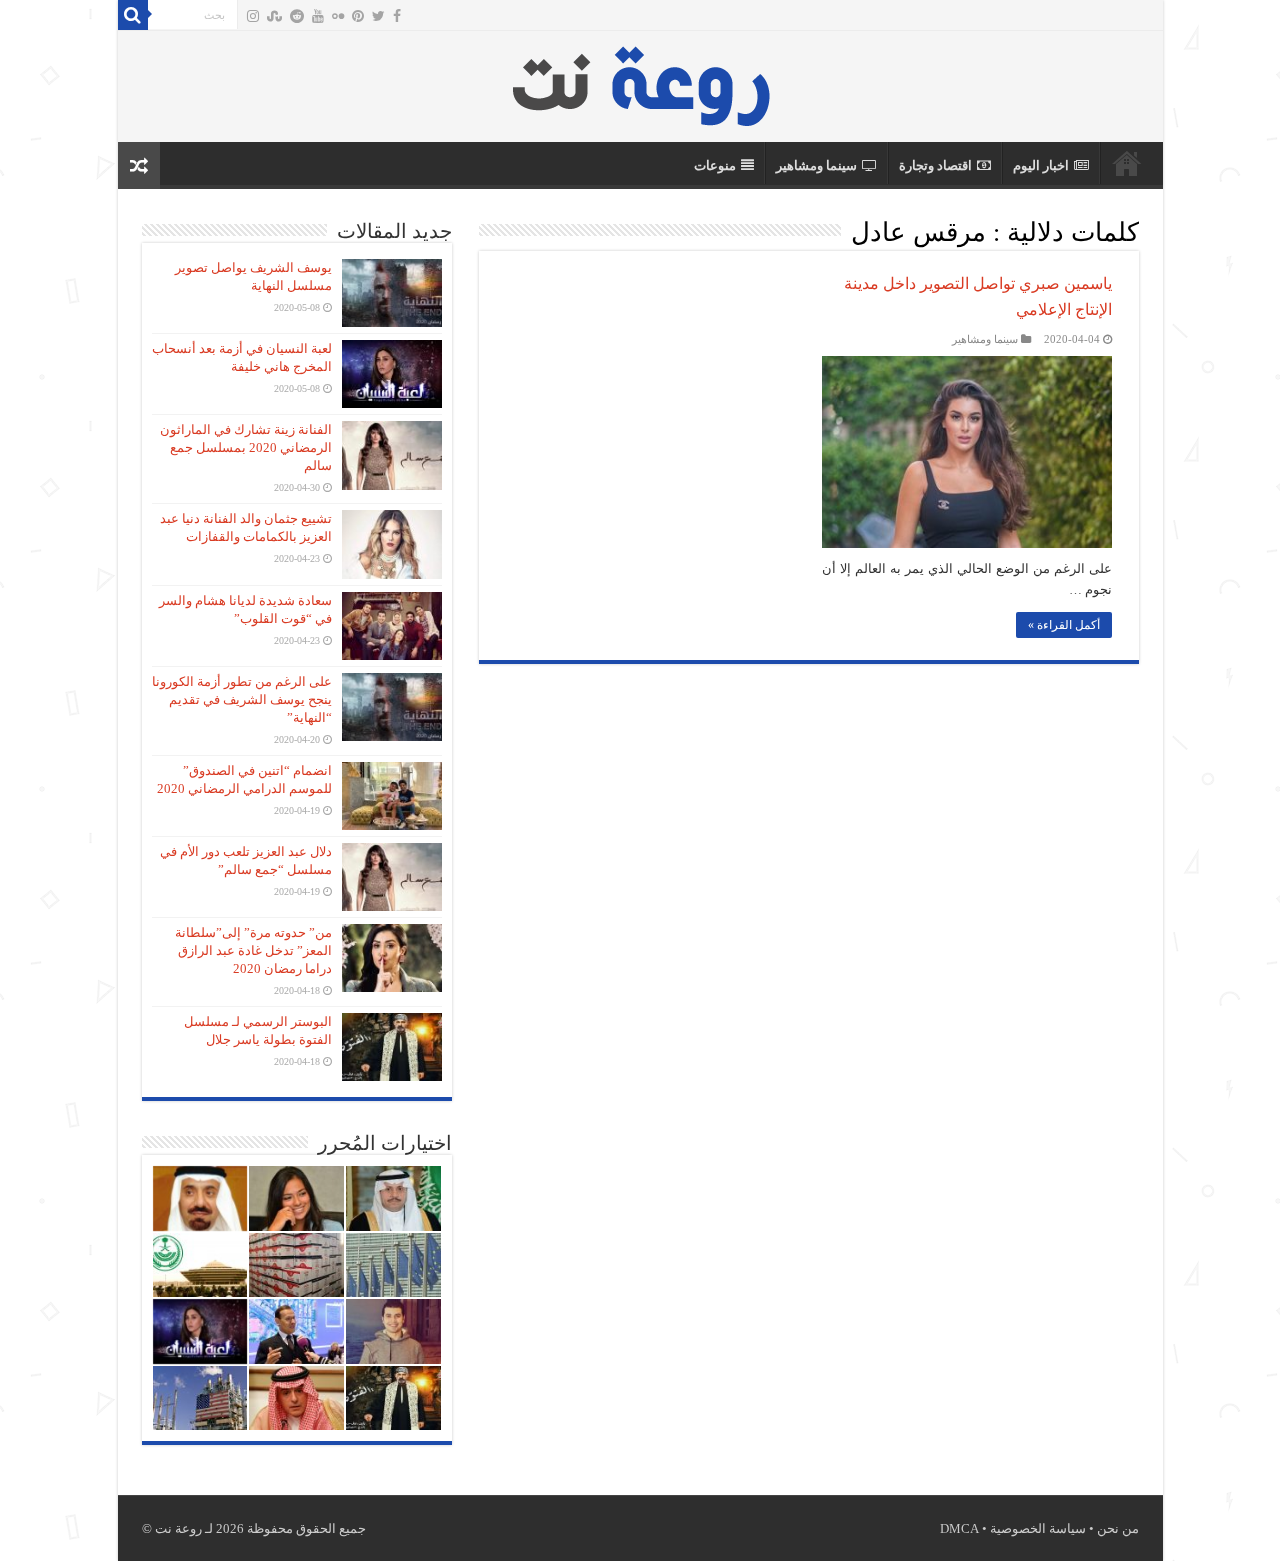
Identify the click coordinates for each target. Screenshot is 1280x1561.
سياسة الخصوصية (1038, 1528)
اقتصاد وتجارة (935, 165)
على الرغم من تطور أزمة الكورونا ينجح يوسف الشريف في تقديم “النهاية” (242, 699)
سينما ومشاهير (816, 165)
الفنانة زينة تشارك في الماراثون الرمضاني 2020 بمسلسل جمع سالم (246, 447)
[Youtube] (318, 16)
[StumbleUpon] (274, 16)
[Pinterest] (358, 16)
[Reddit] (297, 16)
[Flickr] (338, 16)
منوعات (715, 165)
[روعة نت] (640, 81)
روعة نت (1127, 163)
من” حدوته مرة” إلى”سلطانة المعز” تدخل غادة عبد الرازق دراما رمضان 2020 (253, 950)
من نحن (1118, 1528)
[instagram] (253, 16)
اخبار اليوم (1041, 165)
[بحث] (133, 15)
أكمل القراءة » (1064, 625)
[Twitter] (378, 16)
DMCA (959, 1528)
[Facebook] (397, 16)
